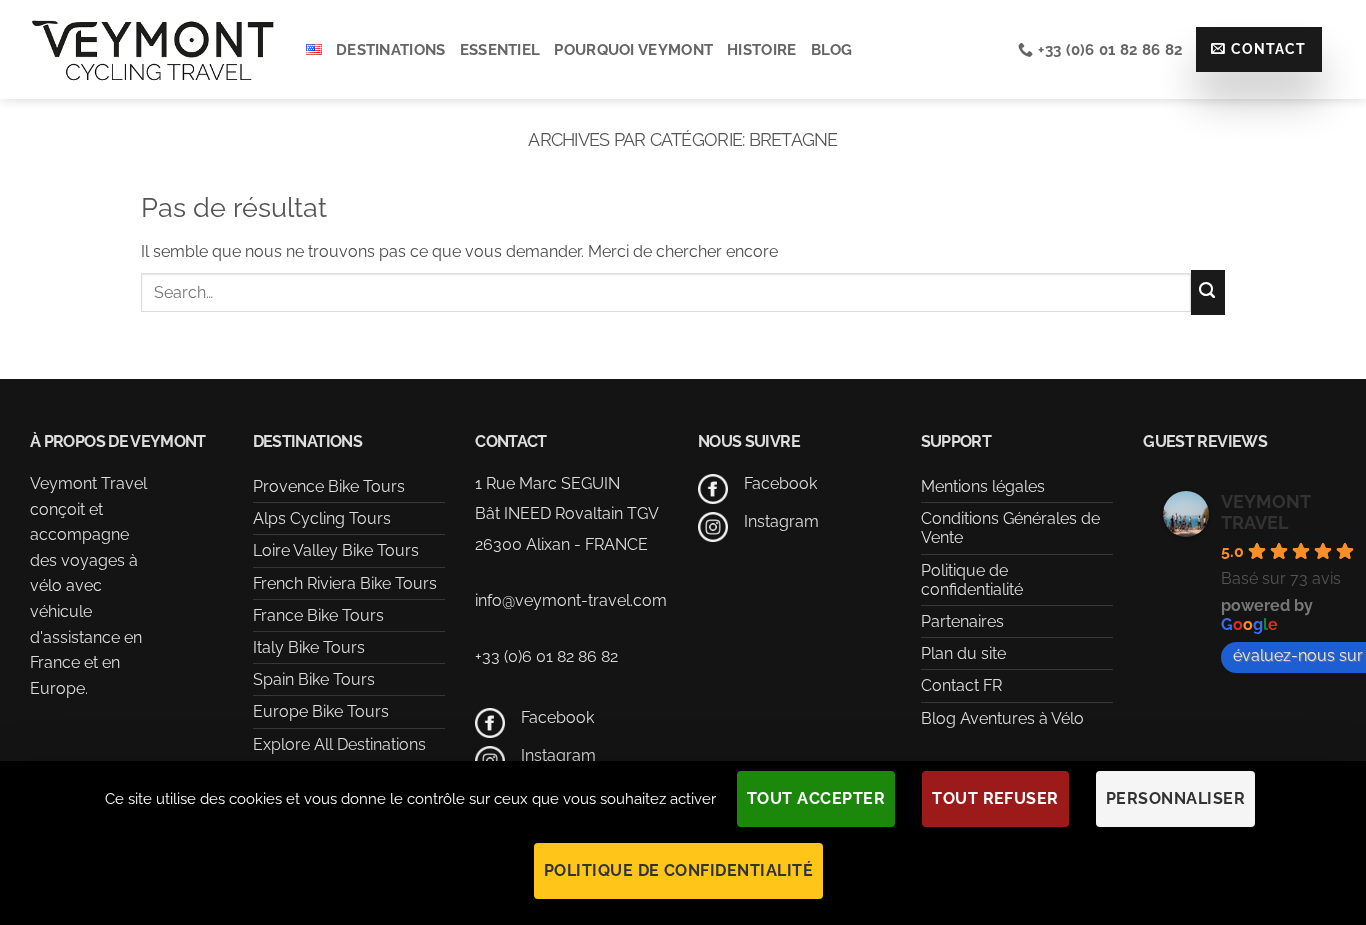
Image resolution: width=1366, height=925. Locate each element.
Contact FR (961, 685)
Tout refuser (995, 798)
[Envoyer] (1208, 292)
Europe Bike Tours (321, 711)
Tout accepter (816, 798)
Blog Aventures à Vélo (1002, 718)
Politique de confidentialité (972, 580)
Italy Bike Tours (309, 647)
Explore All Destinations (339, 744)
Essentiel (500, 50)
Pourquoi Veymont (633, 50)
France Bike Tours (318, 615)
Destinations (391, 50)
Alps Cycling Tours (322, 518)
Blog (832, 50)
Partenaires (962, 621)
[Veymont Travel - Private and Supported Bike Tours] (153, 49)
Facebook (557, 717)
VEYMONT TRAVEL (1265, 512)
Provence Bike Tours (329, 486)
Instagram (558, 755)
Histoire (761, 50)
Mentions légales (983, 486)
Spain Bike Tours (314, 679)
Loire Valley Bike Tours (336, 550)
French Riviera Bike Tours (345, 583)
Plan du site (963, 653)
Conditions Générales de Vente (1010, 528)
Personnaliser (1175, 798)
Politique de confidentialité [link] (678, 870)
